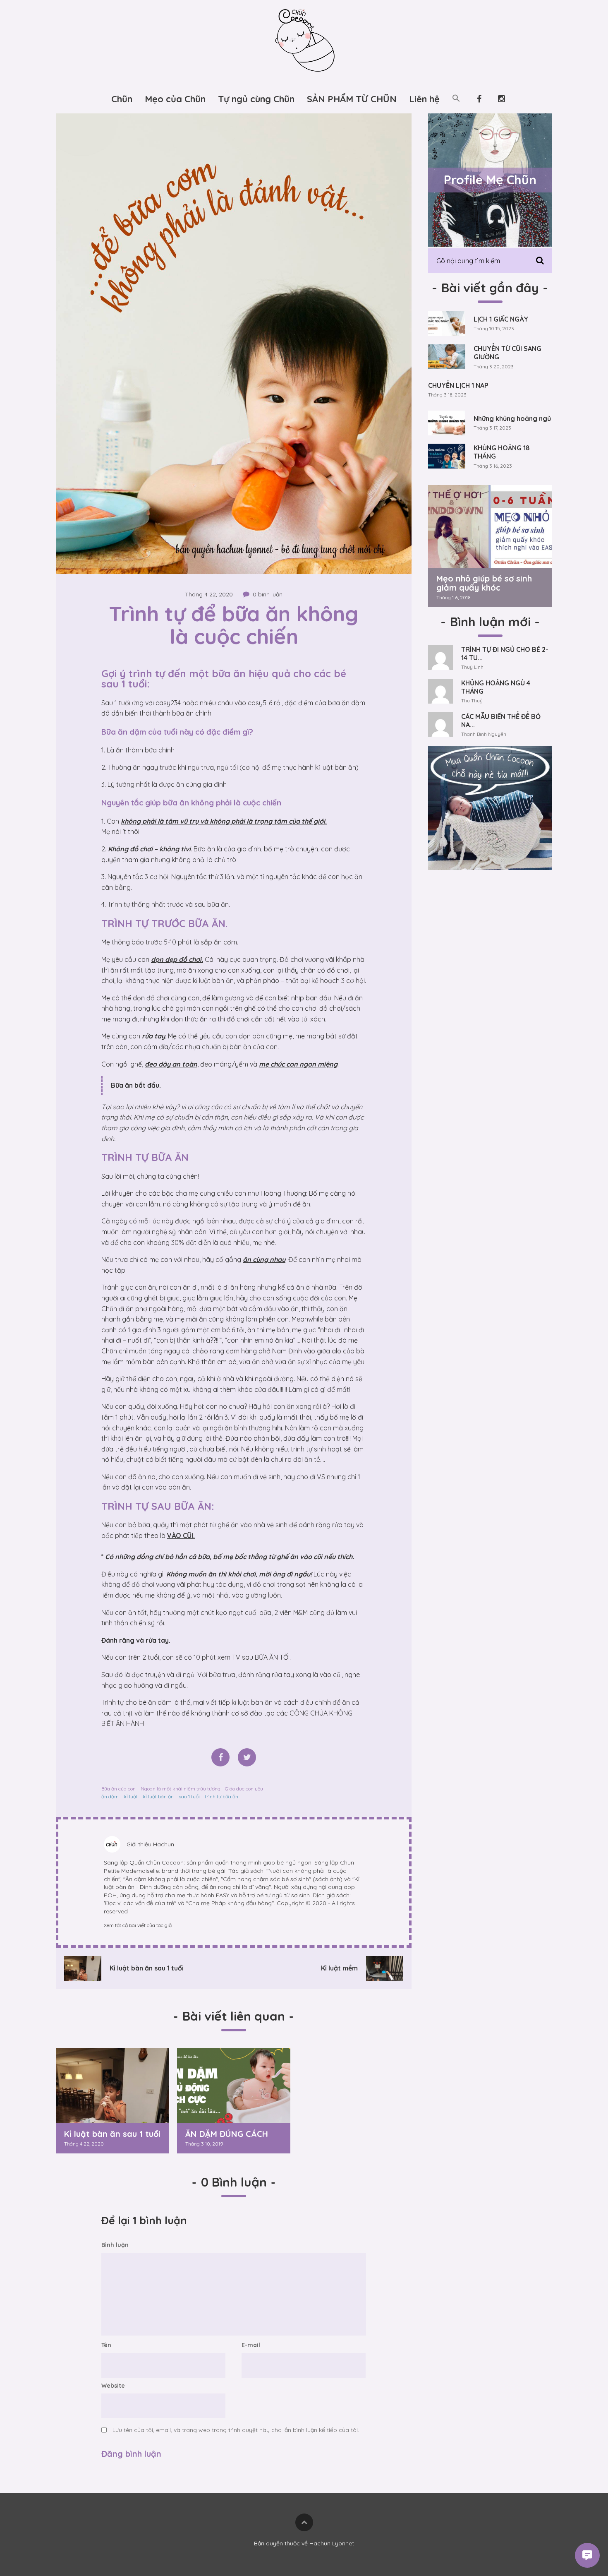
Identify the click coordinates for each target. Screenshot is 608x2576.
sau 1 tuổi (189, 1796)
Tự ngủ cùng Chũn (256, 99)
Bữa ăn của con (118, 1789)
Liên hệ (424, 99)
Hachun (164, 1844)
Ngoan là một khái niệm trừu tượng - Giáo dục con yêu (202, 1789)
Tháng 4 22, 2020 (209, 594)
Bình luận (115, 2245)
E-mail (251, 2345)
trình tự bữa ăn (221, 1796)
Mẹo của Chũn (175, 99)
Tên (106, 2345)
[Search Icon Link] (456, 99)
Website (113, 2386)
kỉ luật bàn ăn (158, 1796)
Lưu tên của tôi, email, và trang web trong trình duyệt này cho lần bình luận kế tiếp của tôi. (236, 2430)
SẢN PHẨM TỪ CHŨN (352, 99)
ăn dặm (110, 1796)
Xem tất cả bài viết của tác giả (138, 1925)
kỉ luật (131, 1796)
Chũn (122, 99)
